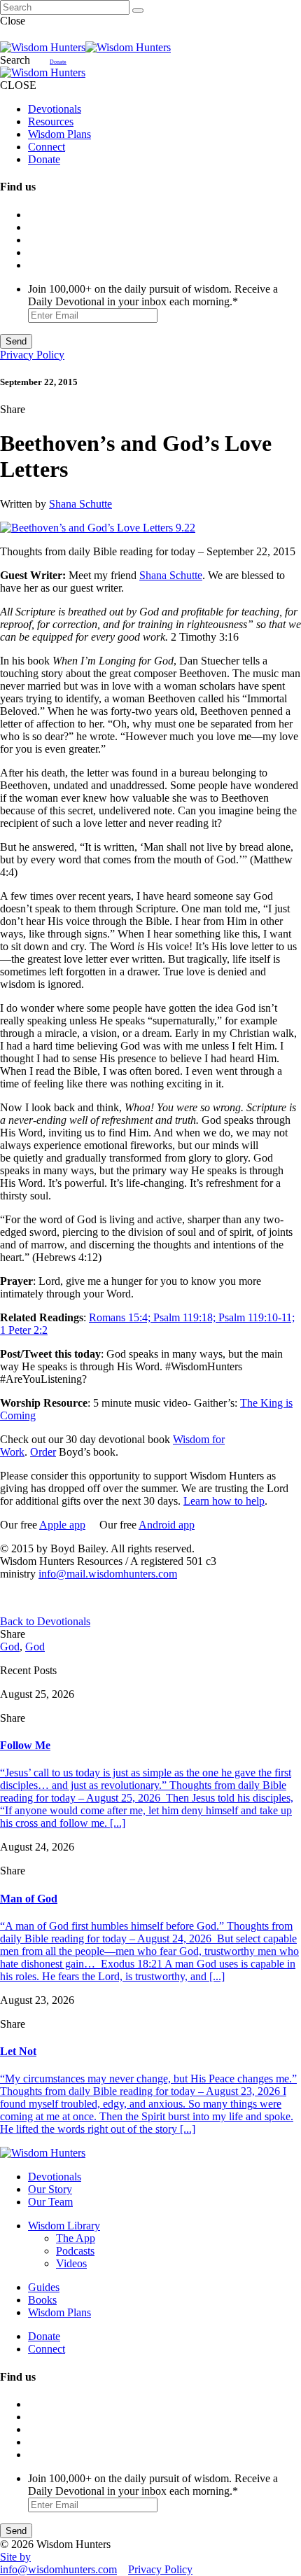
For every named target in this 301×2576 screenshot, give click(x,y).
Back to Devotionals (45, 1621)
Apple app (62, 1525)
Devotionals (55, 109)
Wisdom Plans (59, 134)
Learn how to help (224, 1501)
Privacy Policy (32, 355)
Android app (167, 1525)
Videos (71, 2263)
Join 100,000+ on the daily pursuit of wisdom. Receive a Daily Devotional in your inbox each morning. (153, 295)
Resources (51, 121)
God (10, 1646)
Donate (58, 62)
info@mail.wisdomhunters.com (108, 1574)
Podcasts (75, 2251)
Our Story (50, 2189)
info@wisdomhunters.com (58, 2569)
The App (76, 2238)
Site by (15, 2557)
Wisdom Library (64, 2226)
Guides (44, 2287)
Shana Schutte (80, 504)
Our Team (50, 2202)
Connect (47, 147)
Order (43, 1452)
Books (42, 2300)
